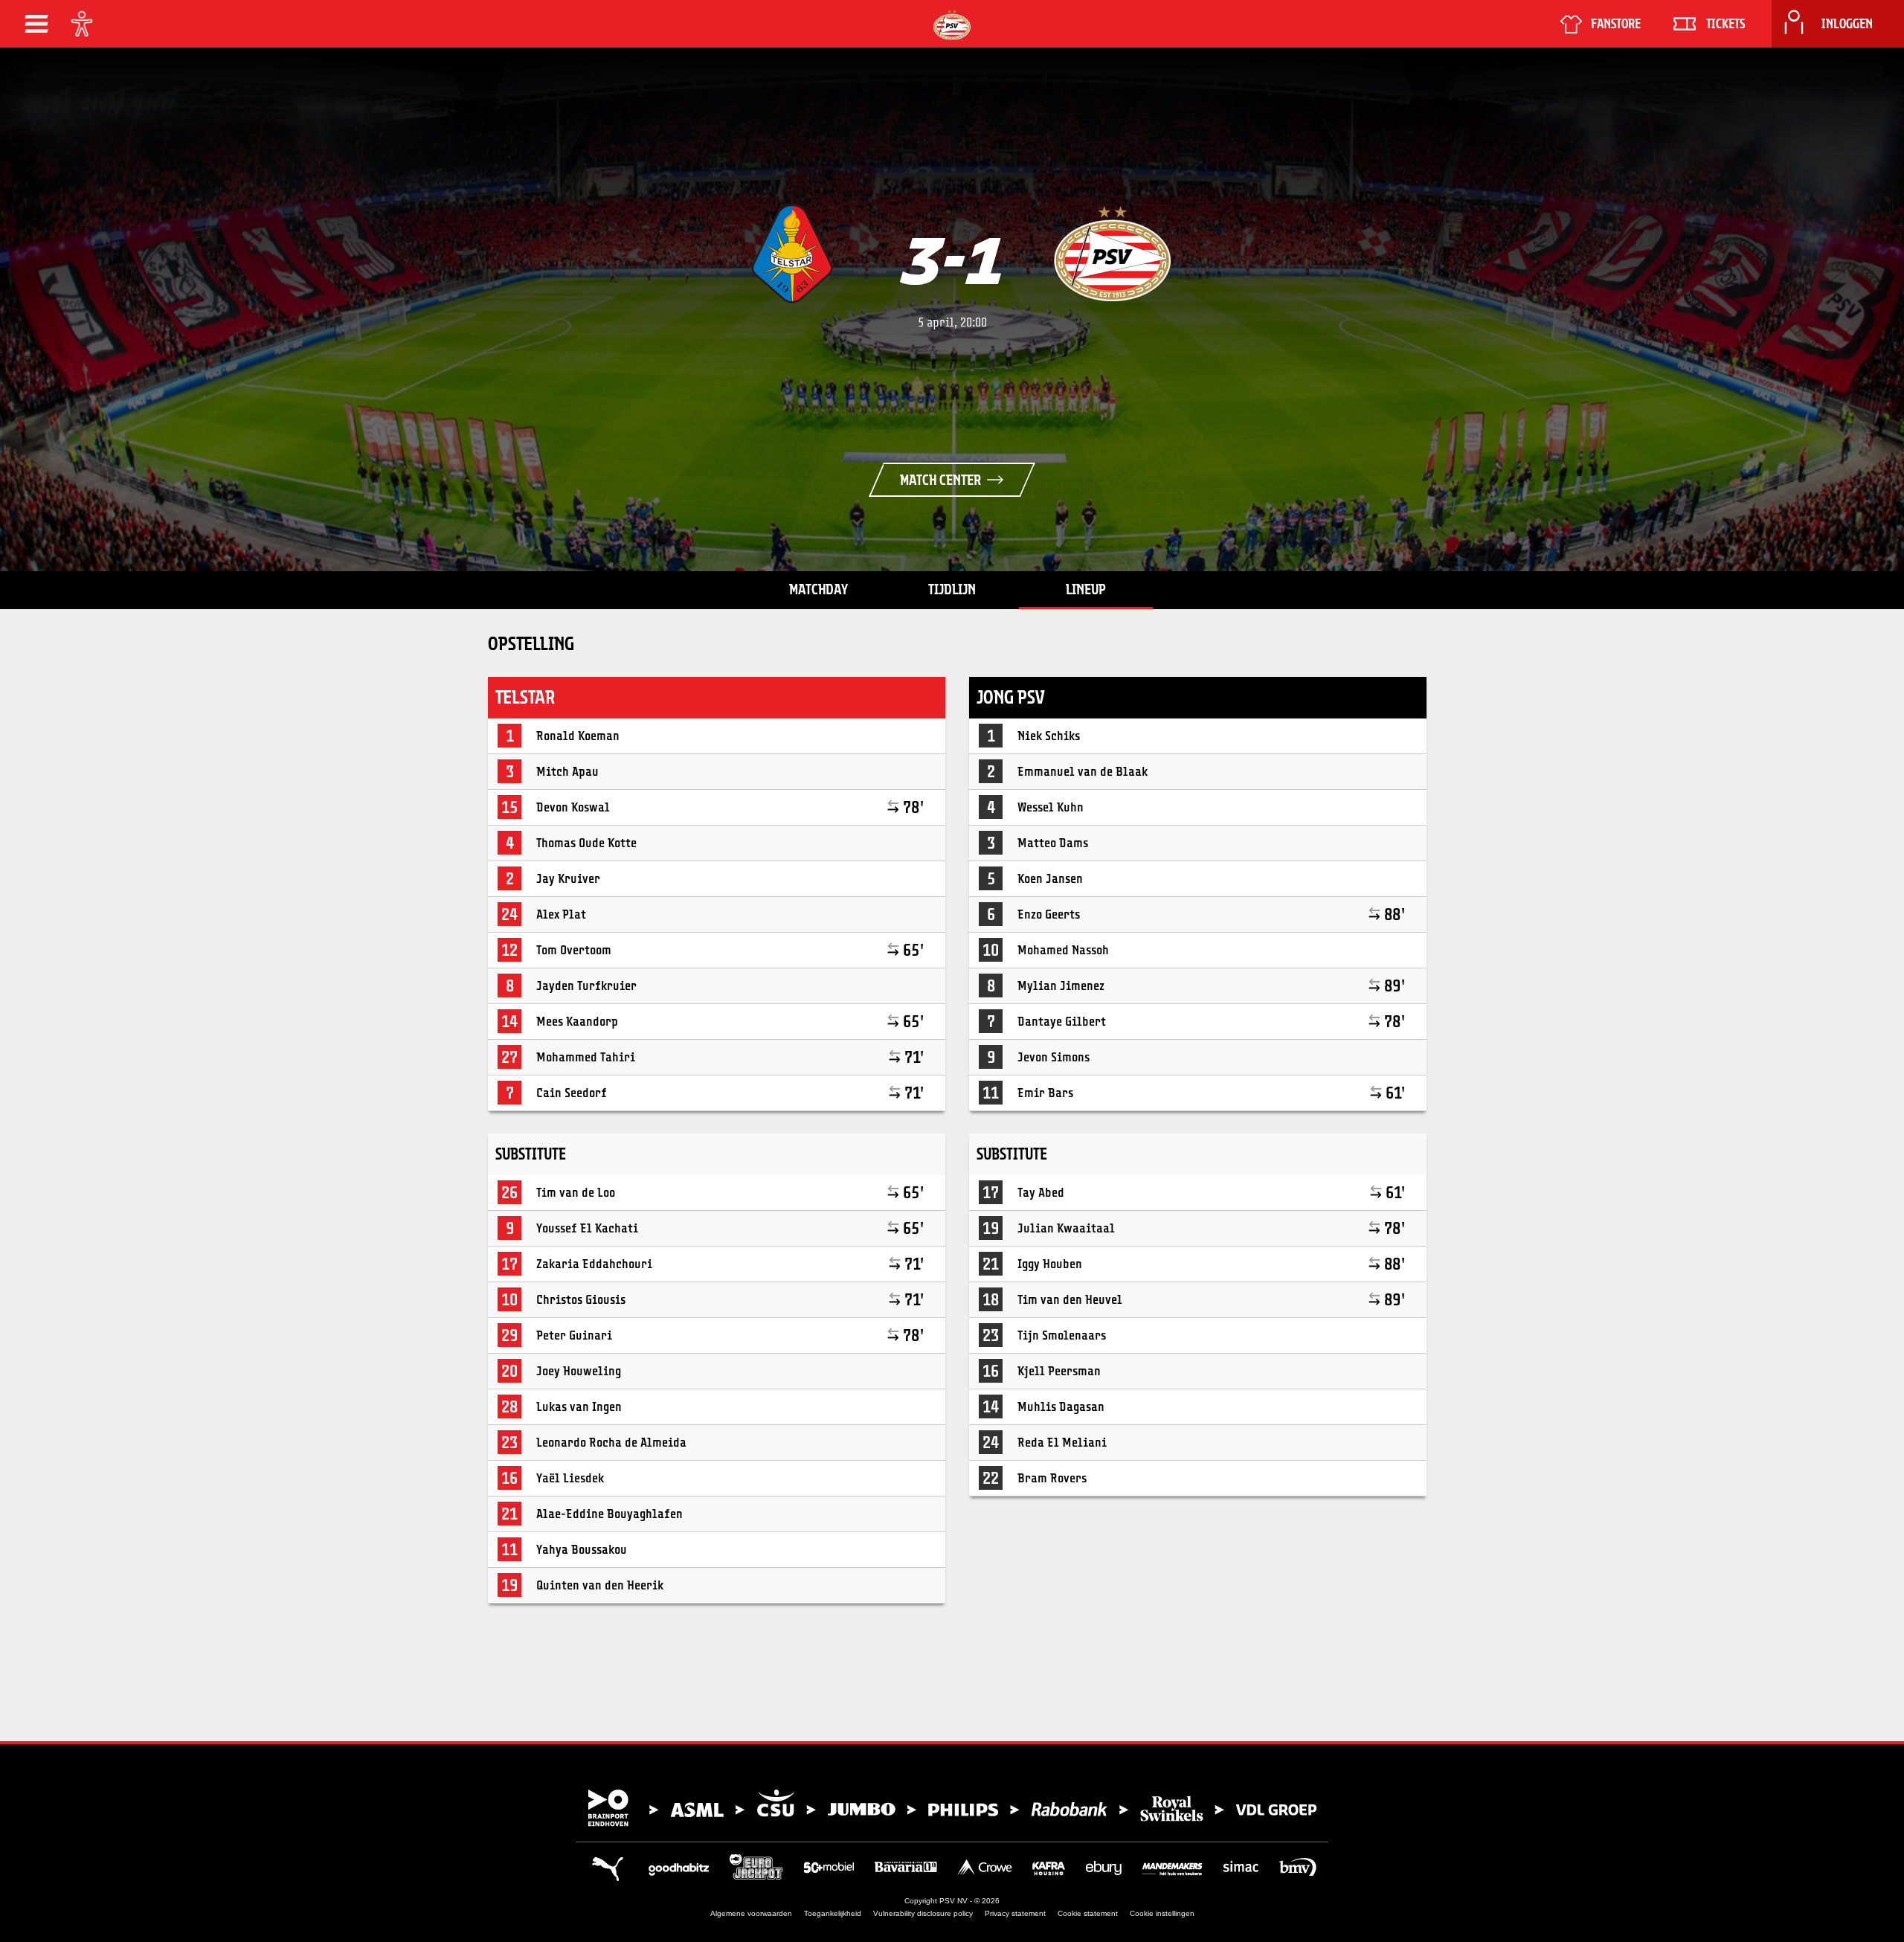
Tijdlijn (952, 589)
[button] (36, 24)
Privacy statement (1015, 1913)
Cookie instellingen (1162, 1913)
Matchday (818, 589)
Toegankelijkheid (833, 1913)
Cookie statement (1088, 1913)
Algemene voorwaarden (751, 1913)
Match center (940, 480)
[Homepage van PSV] (952, 25)
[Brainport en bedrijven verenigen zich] (952, 1808)
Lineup (1086, 589)
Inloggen (1847, 24)
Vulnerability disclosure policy (923, 1913)
